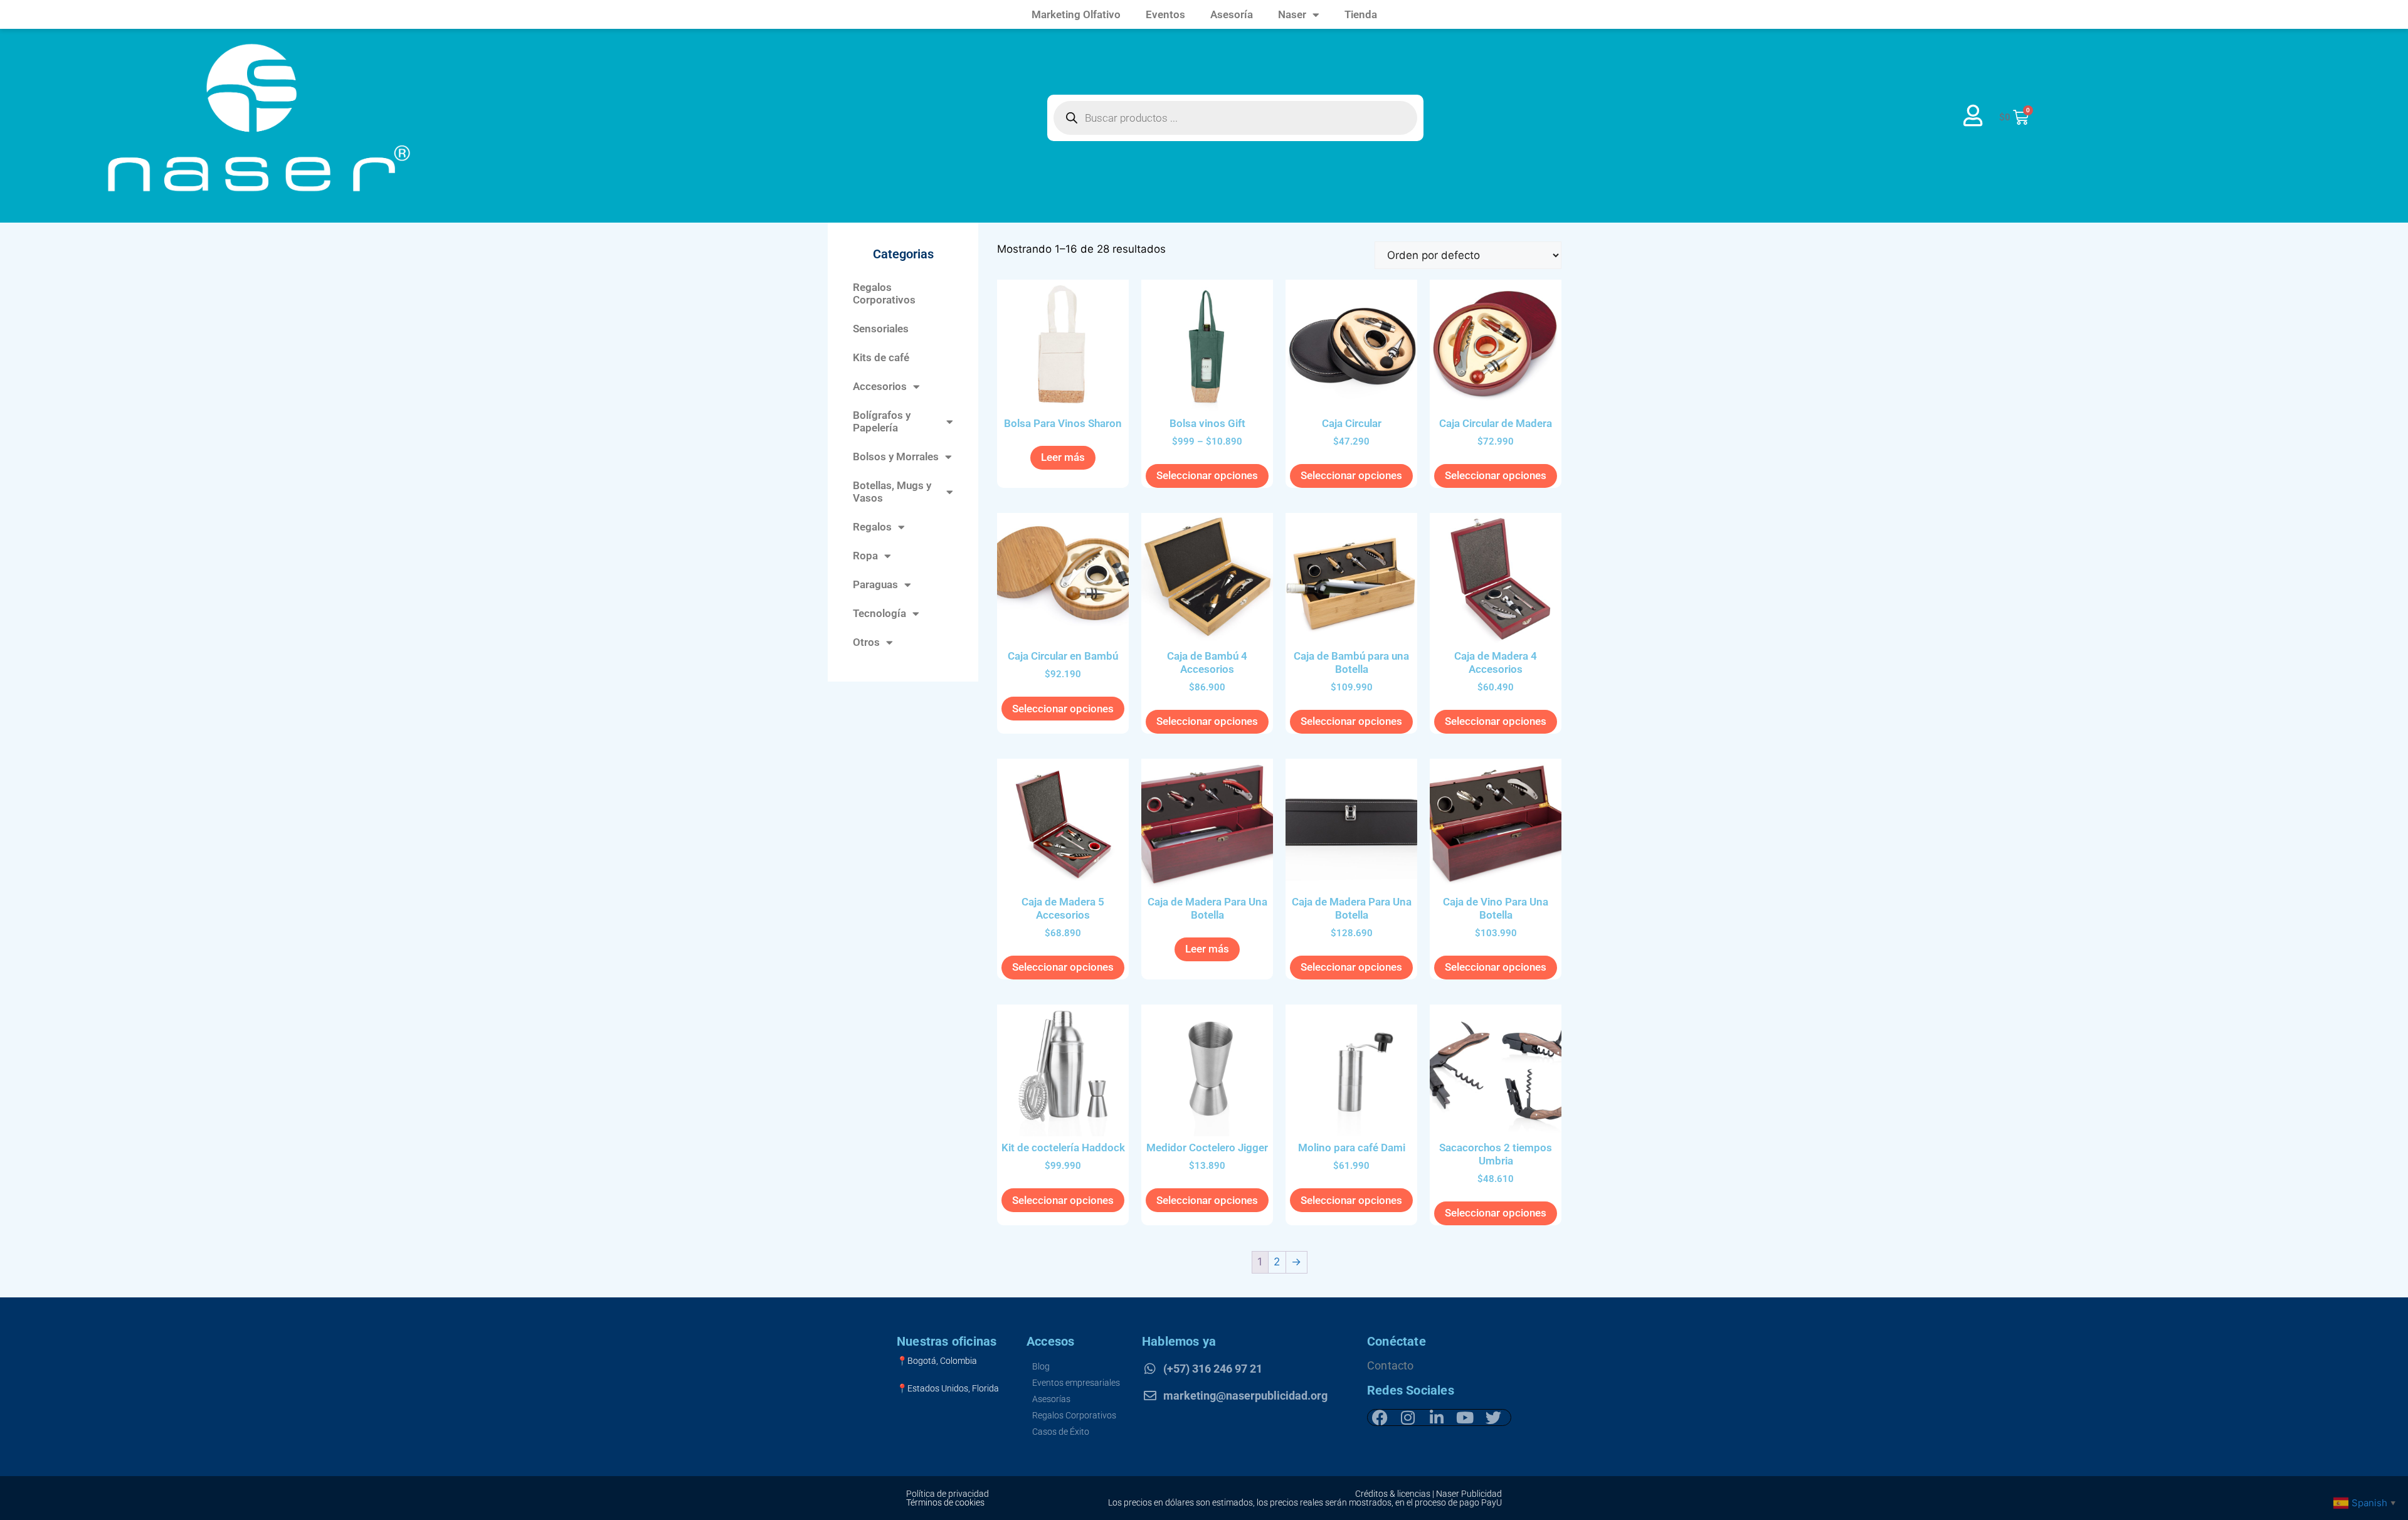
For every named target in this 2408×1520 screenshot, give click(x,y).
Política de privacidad (948, 1494)
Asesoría (1232, 14)
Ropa (865, 556)
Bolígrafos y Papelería (882, 421)
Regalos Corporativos (884, 293)
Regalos (872, 527)
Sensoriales (881, 329)
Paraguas (875, 584)
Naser (1292, 14)
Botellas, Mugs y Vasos (892, 492)
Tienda (1361, 14)
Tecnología (879, 613)
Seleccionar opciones (1207, 475)
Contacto (1391, 1365)
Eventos (1165, 14)
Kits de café (881, 357)
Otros (866, 642)
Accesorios (880, 386)
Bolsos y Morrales (896, 457)
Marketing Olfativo (1076, 14)
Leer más (1063, 457)
